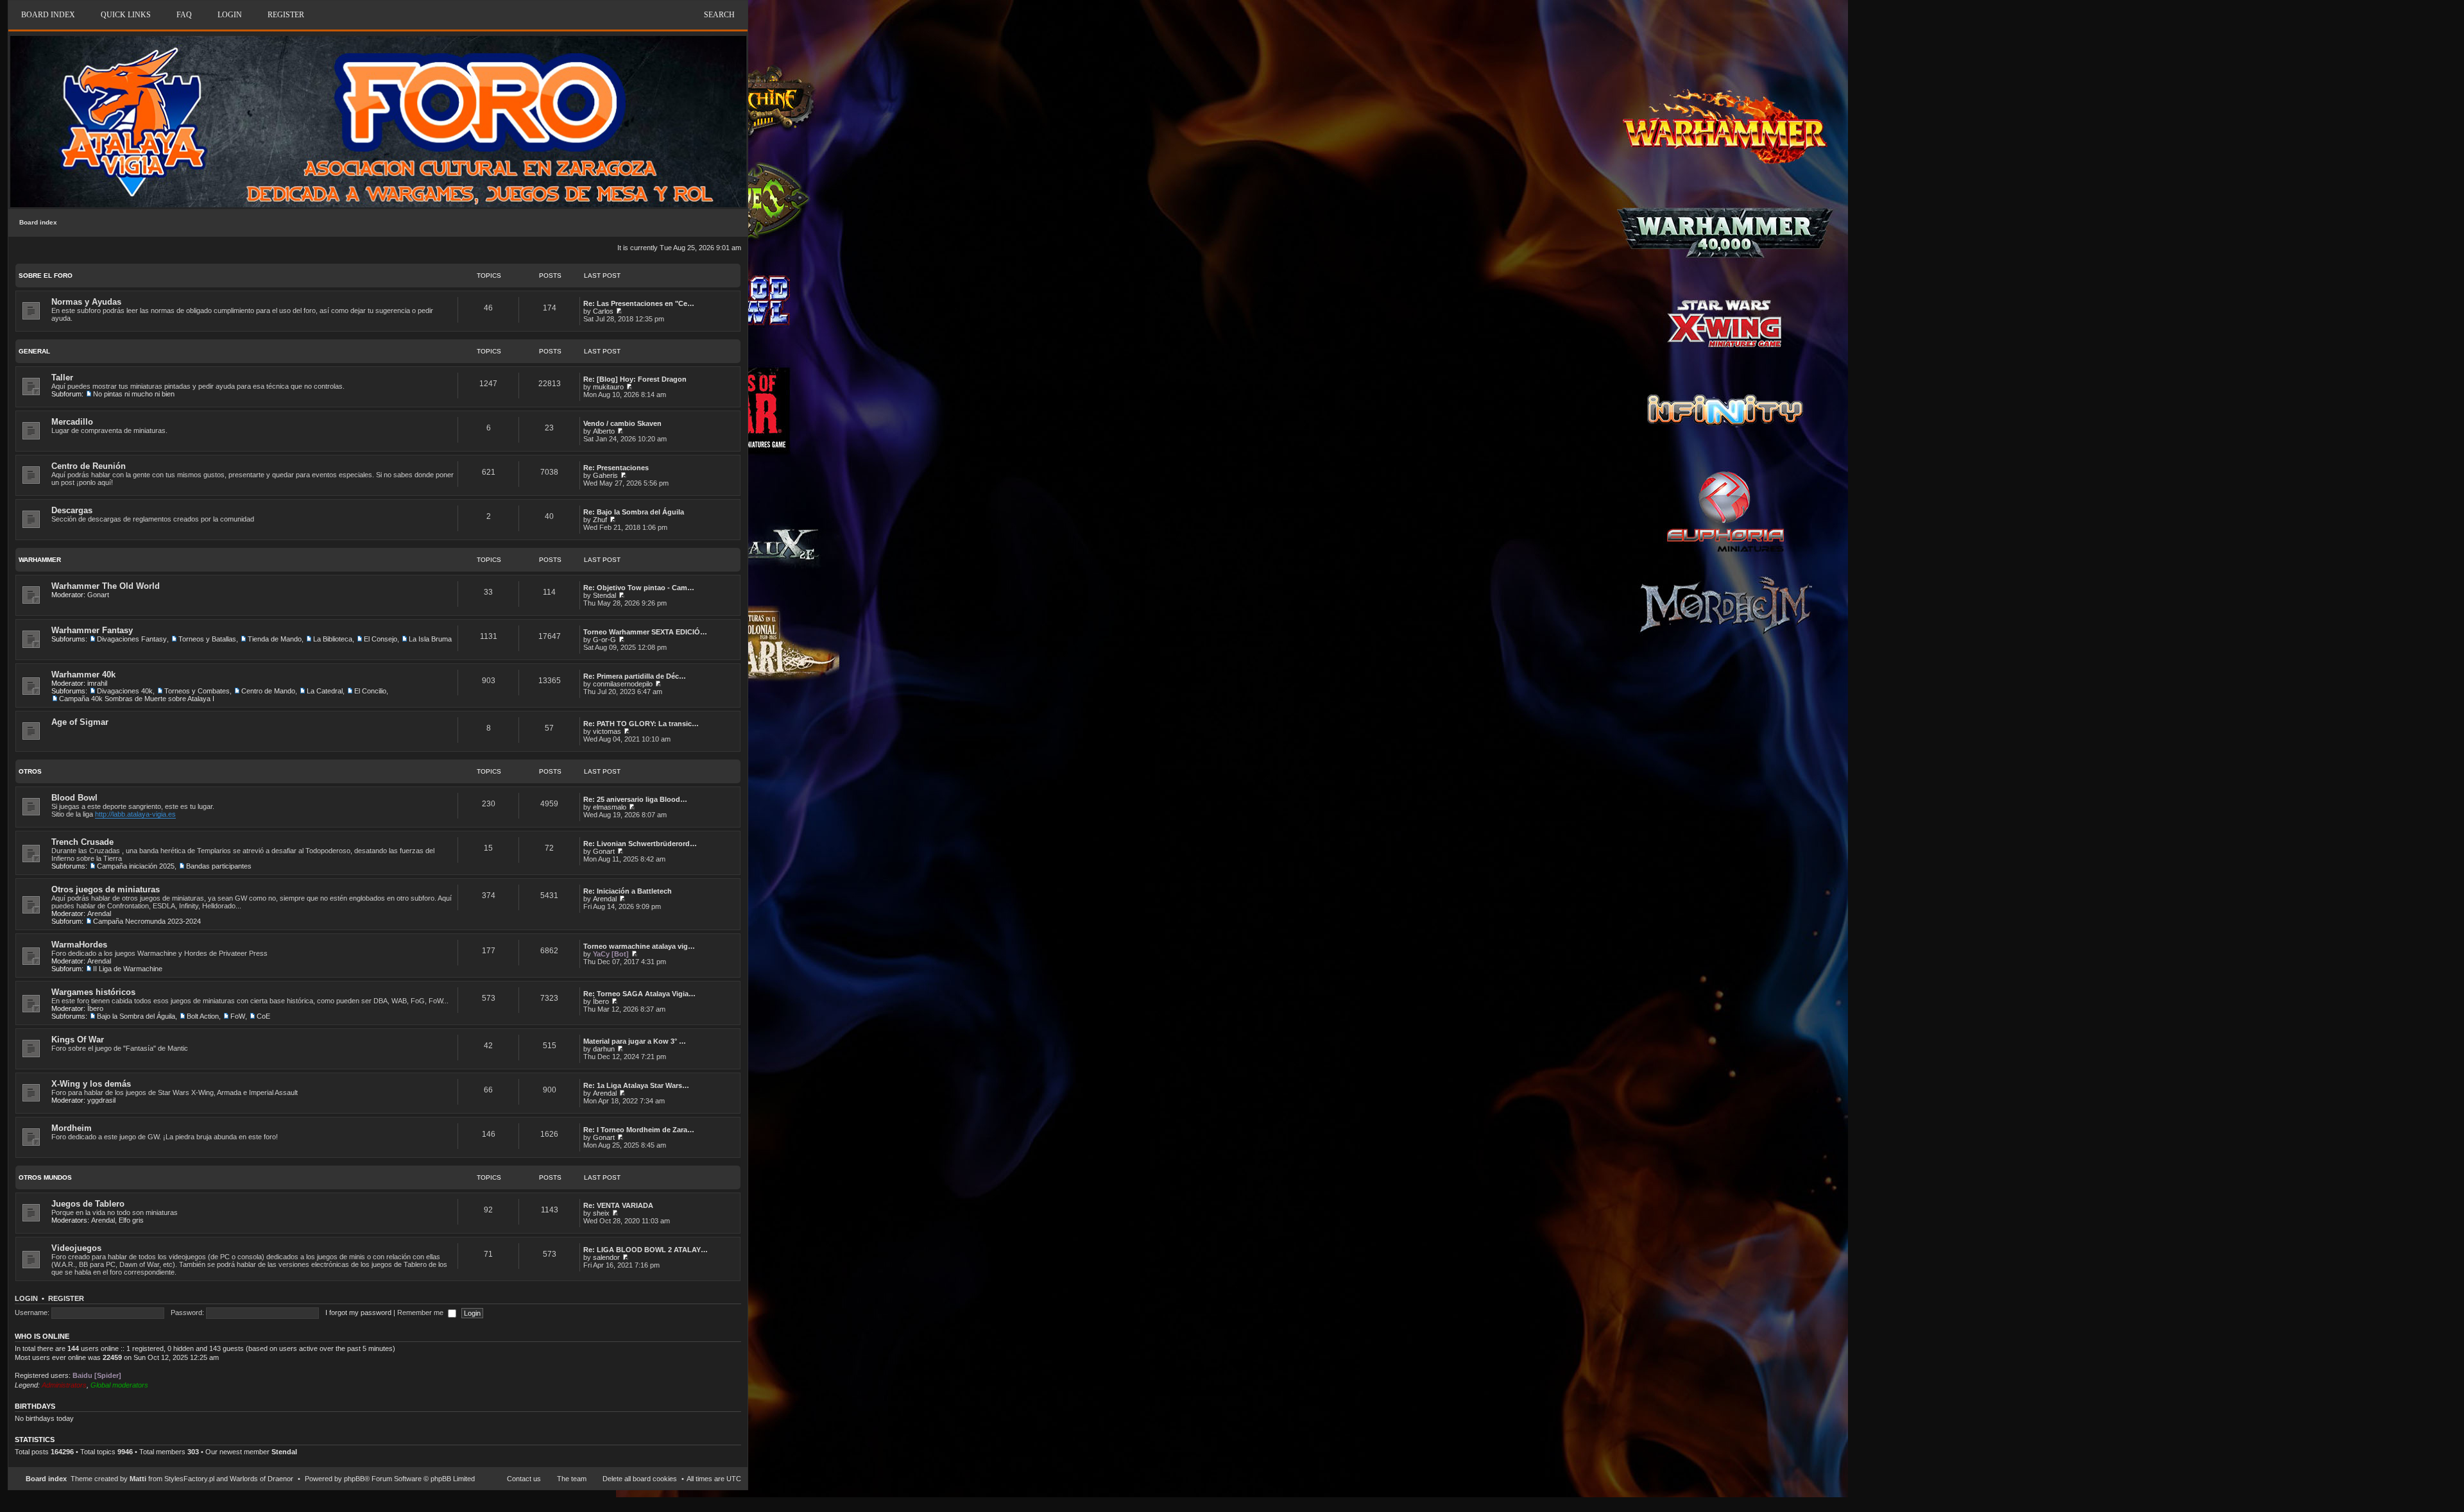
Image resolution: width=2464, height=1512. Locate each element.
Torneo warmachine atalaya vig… (639, 946)
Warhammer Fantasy (92, 630)
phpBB (354, 1479)
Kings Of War (78, 1040)
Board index (38, 222)
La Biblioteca (333, 639)
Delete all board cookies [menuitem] (640, 1479)
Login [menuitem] (230, 15)
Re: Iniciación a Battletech (628, 891)
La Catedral (325, 691)
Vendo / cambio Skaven (622, 423)
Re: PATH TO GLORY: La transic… (641, 724)
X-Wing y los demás (91, 1084)
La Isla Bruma (430, 639)
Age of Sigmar (80, 722)
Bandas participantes (219, 866)
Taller (62, 378)
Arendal (99, 913)
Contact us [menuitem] (524, 1479)
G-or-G (604, 640)
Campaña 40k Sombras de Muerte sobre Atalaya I (137, 699)
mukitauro (608, 387)
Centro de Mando (268, 691)
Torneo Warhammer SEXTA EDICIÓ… (645, 632)
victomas (607, 731)
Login (26, 1298)
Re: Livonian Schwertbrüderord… (640, 844)
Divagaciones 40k (125, 691)
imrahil (97, 683)
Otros (30, 771)
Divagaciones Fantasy (132, 639)
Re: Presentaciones (616, 468)
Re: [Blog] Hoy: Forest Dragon (635, 379)
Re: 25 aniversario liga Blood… (635, 799)
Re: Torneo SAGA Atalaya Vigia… (639, 994)
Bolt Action (203, 1016)
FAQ (184, 15)
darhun (604, 1049)
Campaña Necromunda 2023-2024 (147, 921)
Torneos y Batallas (207, 639)
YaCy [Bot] (611, 954)
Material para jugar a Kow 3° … (635, 1041)
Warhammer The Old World (106, 586)
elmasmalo (610, 807)
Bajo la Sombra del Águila (136, 1016)
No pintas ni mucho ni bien (134, 394)
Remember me (421, 1312)
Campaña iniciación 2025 (136, 866)
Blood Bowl (74, 798)
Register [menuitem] (286, 15)
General (34, 351)
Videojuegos (76, 1248)
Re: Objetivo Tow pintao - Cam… (639, 588)
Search (719, 15)
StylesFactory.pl (189, 1479)
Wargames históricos (93, 992)
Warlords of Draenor (261, 1479)
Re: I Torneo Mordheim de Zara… (639, 1130)
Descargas (72, 510)
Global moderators (119, 1385)
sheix (601, 1213)
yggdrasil (101, 1100)
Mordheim (72, 1128)
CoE (263, 1016)
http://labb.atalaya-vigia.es (135, 814)
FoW (238, 1016)
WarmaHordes (79, 945)
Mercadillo (72, 422)
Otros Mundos (45, 1177)
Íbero (95, 1008)
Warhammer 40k (83, 675)
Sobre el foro (46, 276)
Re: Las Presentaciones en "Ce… (639, 303)
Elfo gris (131, 1220)
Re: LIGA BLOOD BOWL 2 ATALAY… (646, 1250)
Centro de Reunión (89, 466)
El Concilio (370, 691)
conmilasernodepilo (623, 684)
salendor (606, 1257)
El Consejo (381, 639)
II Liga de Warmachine (128, 969)
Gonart (98, 595)
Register (66, 1298)
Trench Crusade (82, 842)
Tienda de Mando (275, 639)
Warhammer (40, 560)
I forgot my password (358, 1312)
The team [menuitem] (572, 1479)
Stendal (604, 595)
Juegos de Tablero (88, 1204)
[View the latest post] (619, 311)
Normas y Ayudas (86, 302)
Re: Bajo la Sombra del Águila (634, 512)
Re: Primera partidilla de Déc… (635, 676)
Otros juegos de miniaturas (106, 889)
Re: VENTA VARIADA (618, 1205)
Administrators (64, 1385)
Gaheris (605, 475)
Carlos (603, 311)
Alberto (604, 431)
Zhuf (600, 520)
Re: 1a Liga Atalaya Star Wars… (636, 1085)
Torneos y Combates (197, 691)
